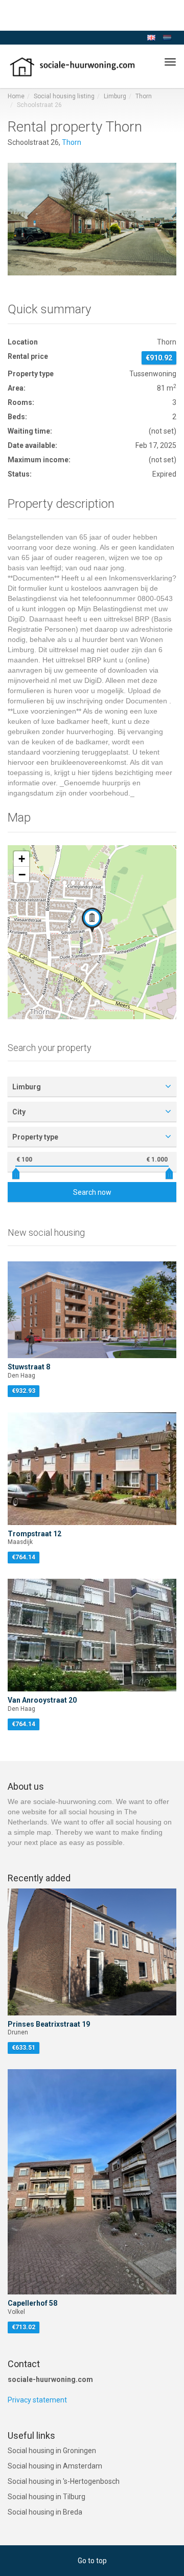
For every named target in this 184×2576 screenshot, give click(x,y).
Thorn (144, 96)
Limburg (115, 96)
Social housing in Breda (45, 2512)
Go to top (92, 2561)
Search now (92, 1192)
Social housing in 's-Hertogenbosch (64, 2481)
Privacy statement (37, 2400)
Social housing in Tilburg (47, 2497)
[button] (92, 920)
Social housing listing (64, 96)
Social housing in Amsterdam (55, 2466)
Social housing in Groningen (52, 2451)
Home (16, 96)
